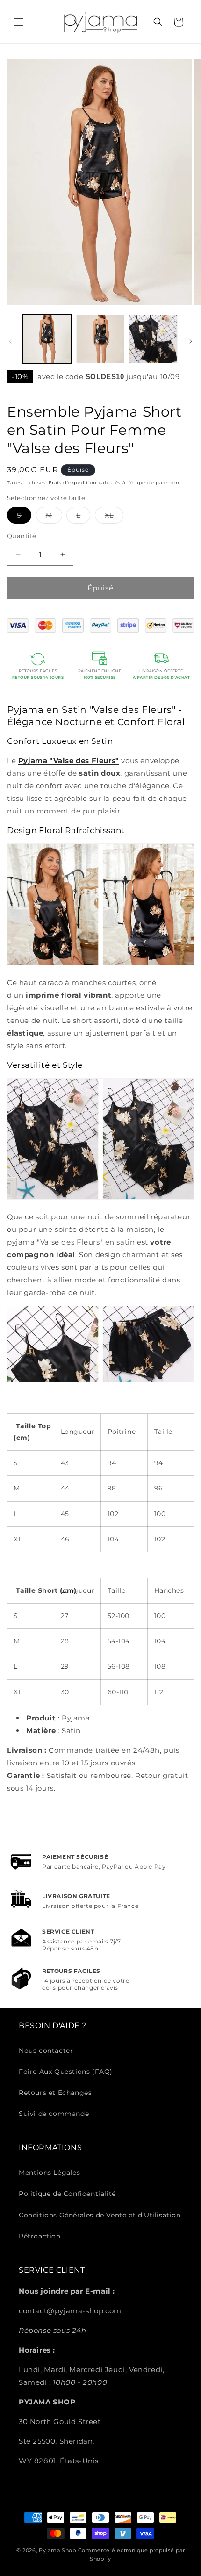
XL (114, 517)
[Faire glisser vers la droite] (191, 341)
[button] (19, 22)
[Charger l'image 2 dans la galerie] (100, 339)
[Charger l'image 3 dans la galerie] (153, 339)
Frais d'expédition (73, 483)
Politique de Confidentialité (67, 2194)
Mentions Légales (50, 2173)
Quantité (22, 536)
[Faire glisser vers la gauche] (10, 341)
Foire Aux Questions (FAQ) (66, 2072)
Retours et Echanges (55, 2093)
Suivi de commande (54, 2114)
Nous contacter (46, 2051)
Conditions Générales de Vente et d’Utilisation (100, 2215)
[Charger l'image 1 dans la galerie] (47, 339)
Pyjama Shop (57, 2550)
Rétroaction (40, 2236)
